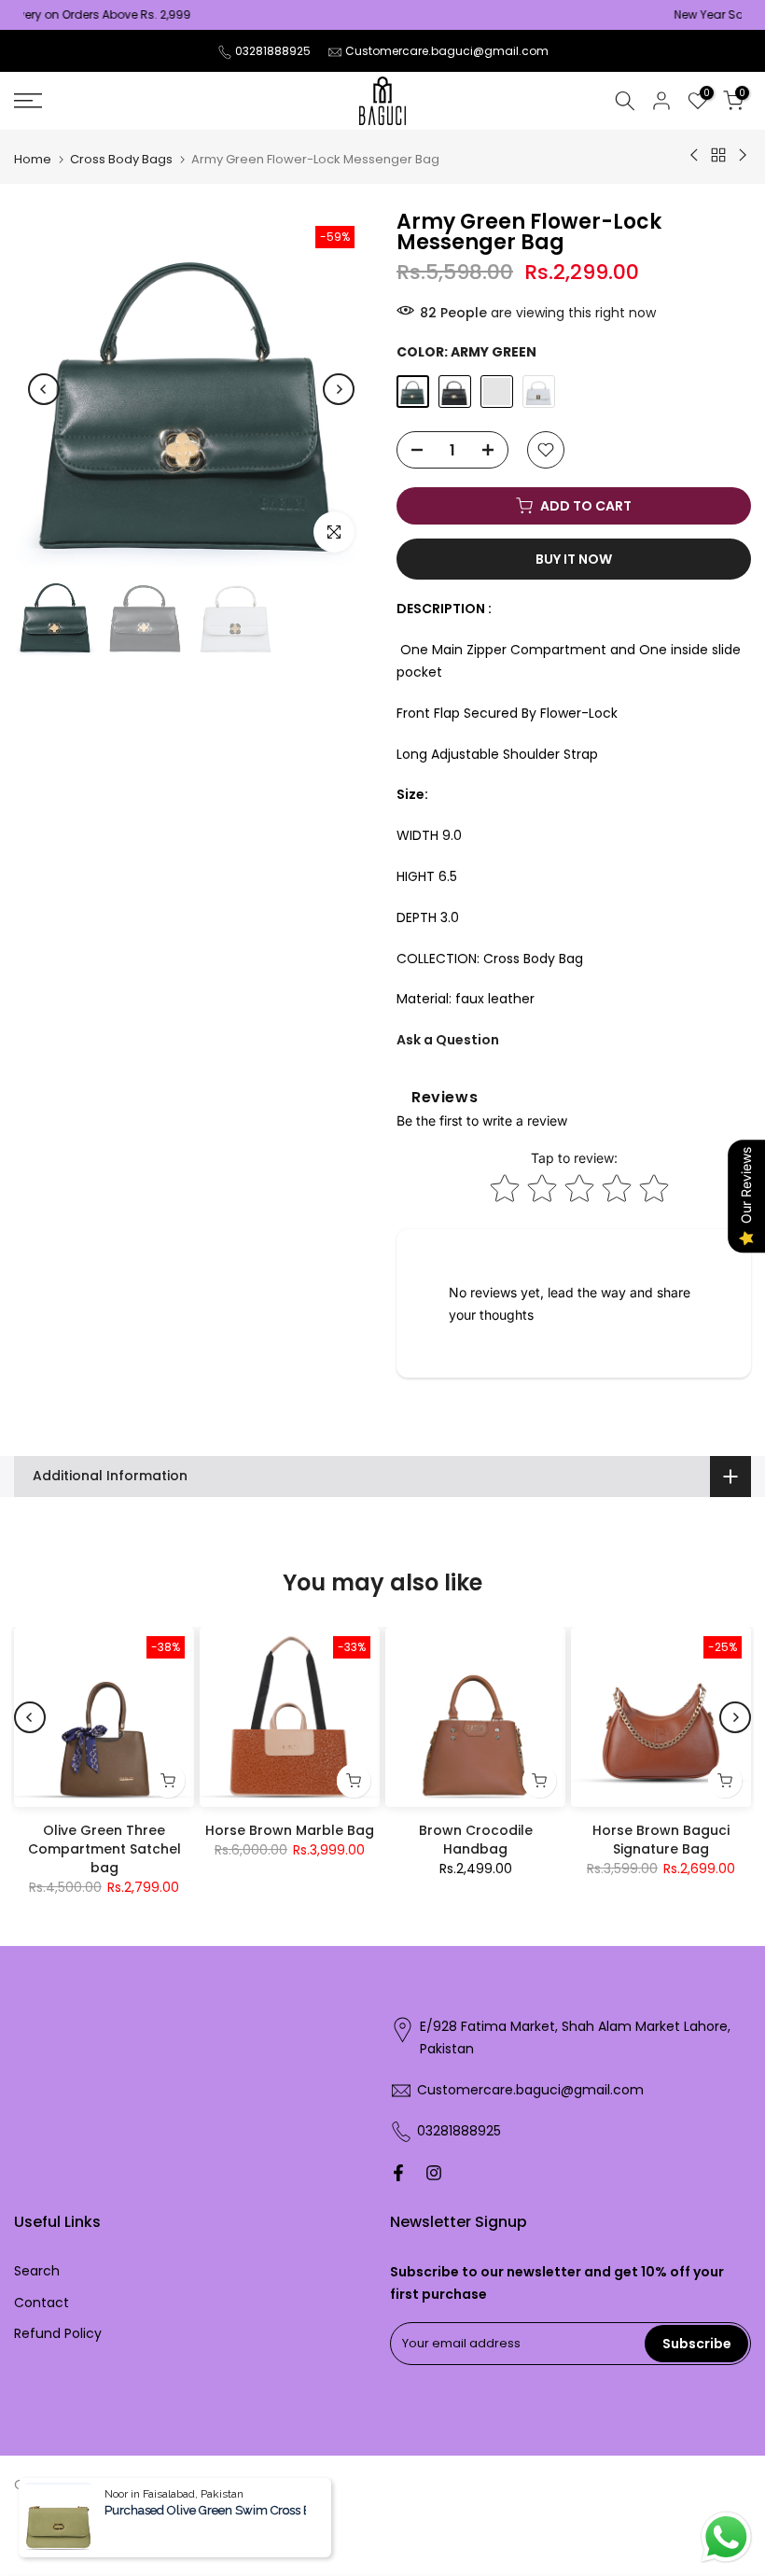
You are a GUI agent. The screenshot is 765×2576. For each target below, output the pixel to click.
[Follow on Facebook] (398, 2173)
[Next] (339, 389)
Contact (42, 2303)
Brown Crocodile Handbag (476, 1840)
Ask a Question (448, 1040)
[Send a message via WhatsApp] (726, 2537)
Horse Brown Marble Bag (290, 1830)
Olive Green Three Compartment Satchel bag (104, 1849)
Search (37, 2271)
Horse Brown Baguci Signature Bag (661, 1840)
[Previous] (44, 389)
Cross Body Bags (121, 159)
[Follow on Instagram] (434, 2173)
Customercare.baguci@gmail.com (447, 51)
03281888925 (273, 51)
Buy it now (574, 559)
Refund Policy (58, 2333)
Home (33, 159)
